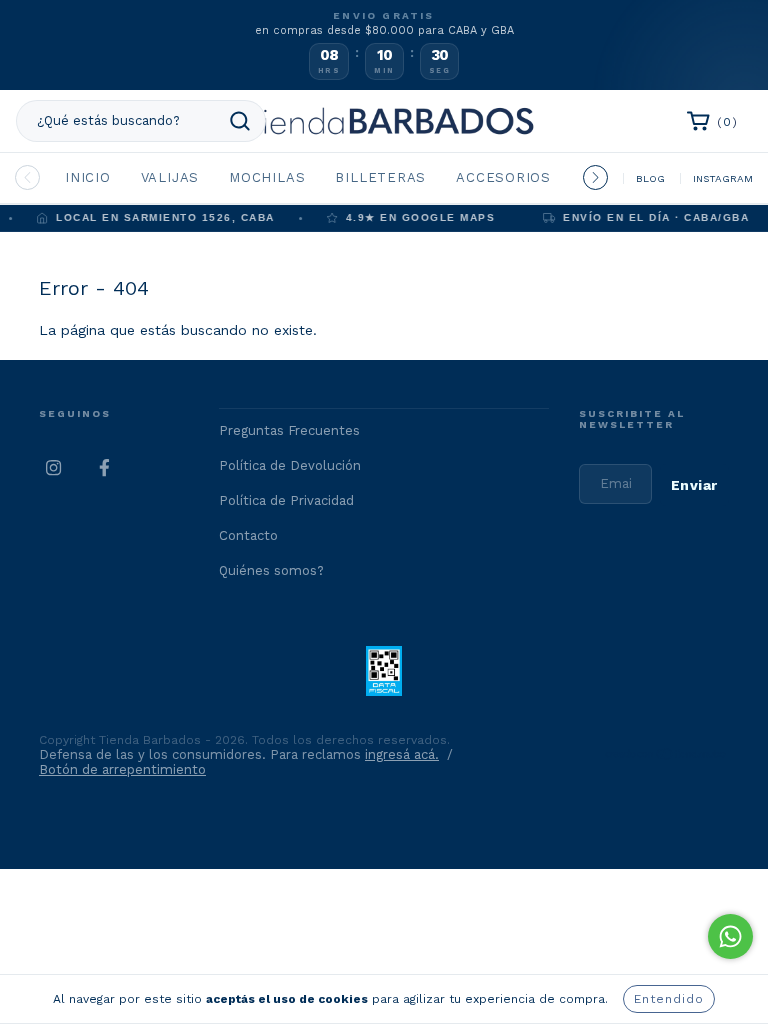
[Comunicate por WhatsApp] (730, 936)
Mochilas (267, 177)
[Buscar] (240, 121)
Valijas (170, 177)
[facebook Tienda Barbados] (104, 468)
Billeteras (380, 177)
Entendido (669, 999)
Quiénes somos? (271, 570)
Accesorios (503, 177)
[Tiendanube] (666, 756)
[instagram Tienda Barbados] (54, 468)
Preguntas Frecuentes (289, 430)
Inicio (88, 177)
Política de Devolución (290, 465)
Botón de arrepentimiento (122, 769)
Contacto (248, 535)
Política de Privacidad (286, 500)
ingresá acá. (402, 754)
